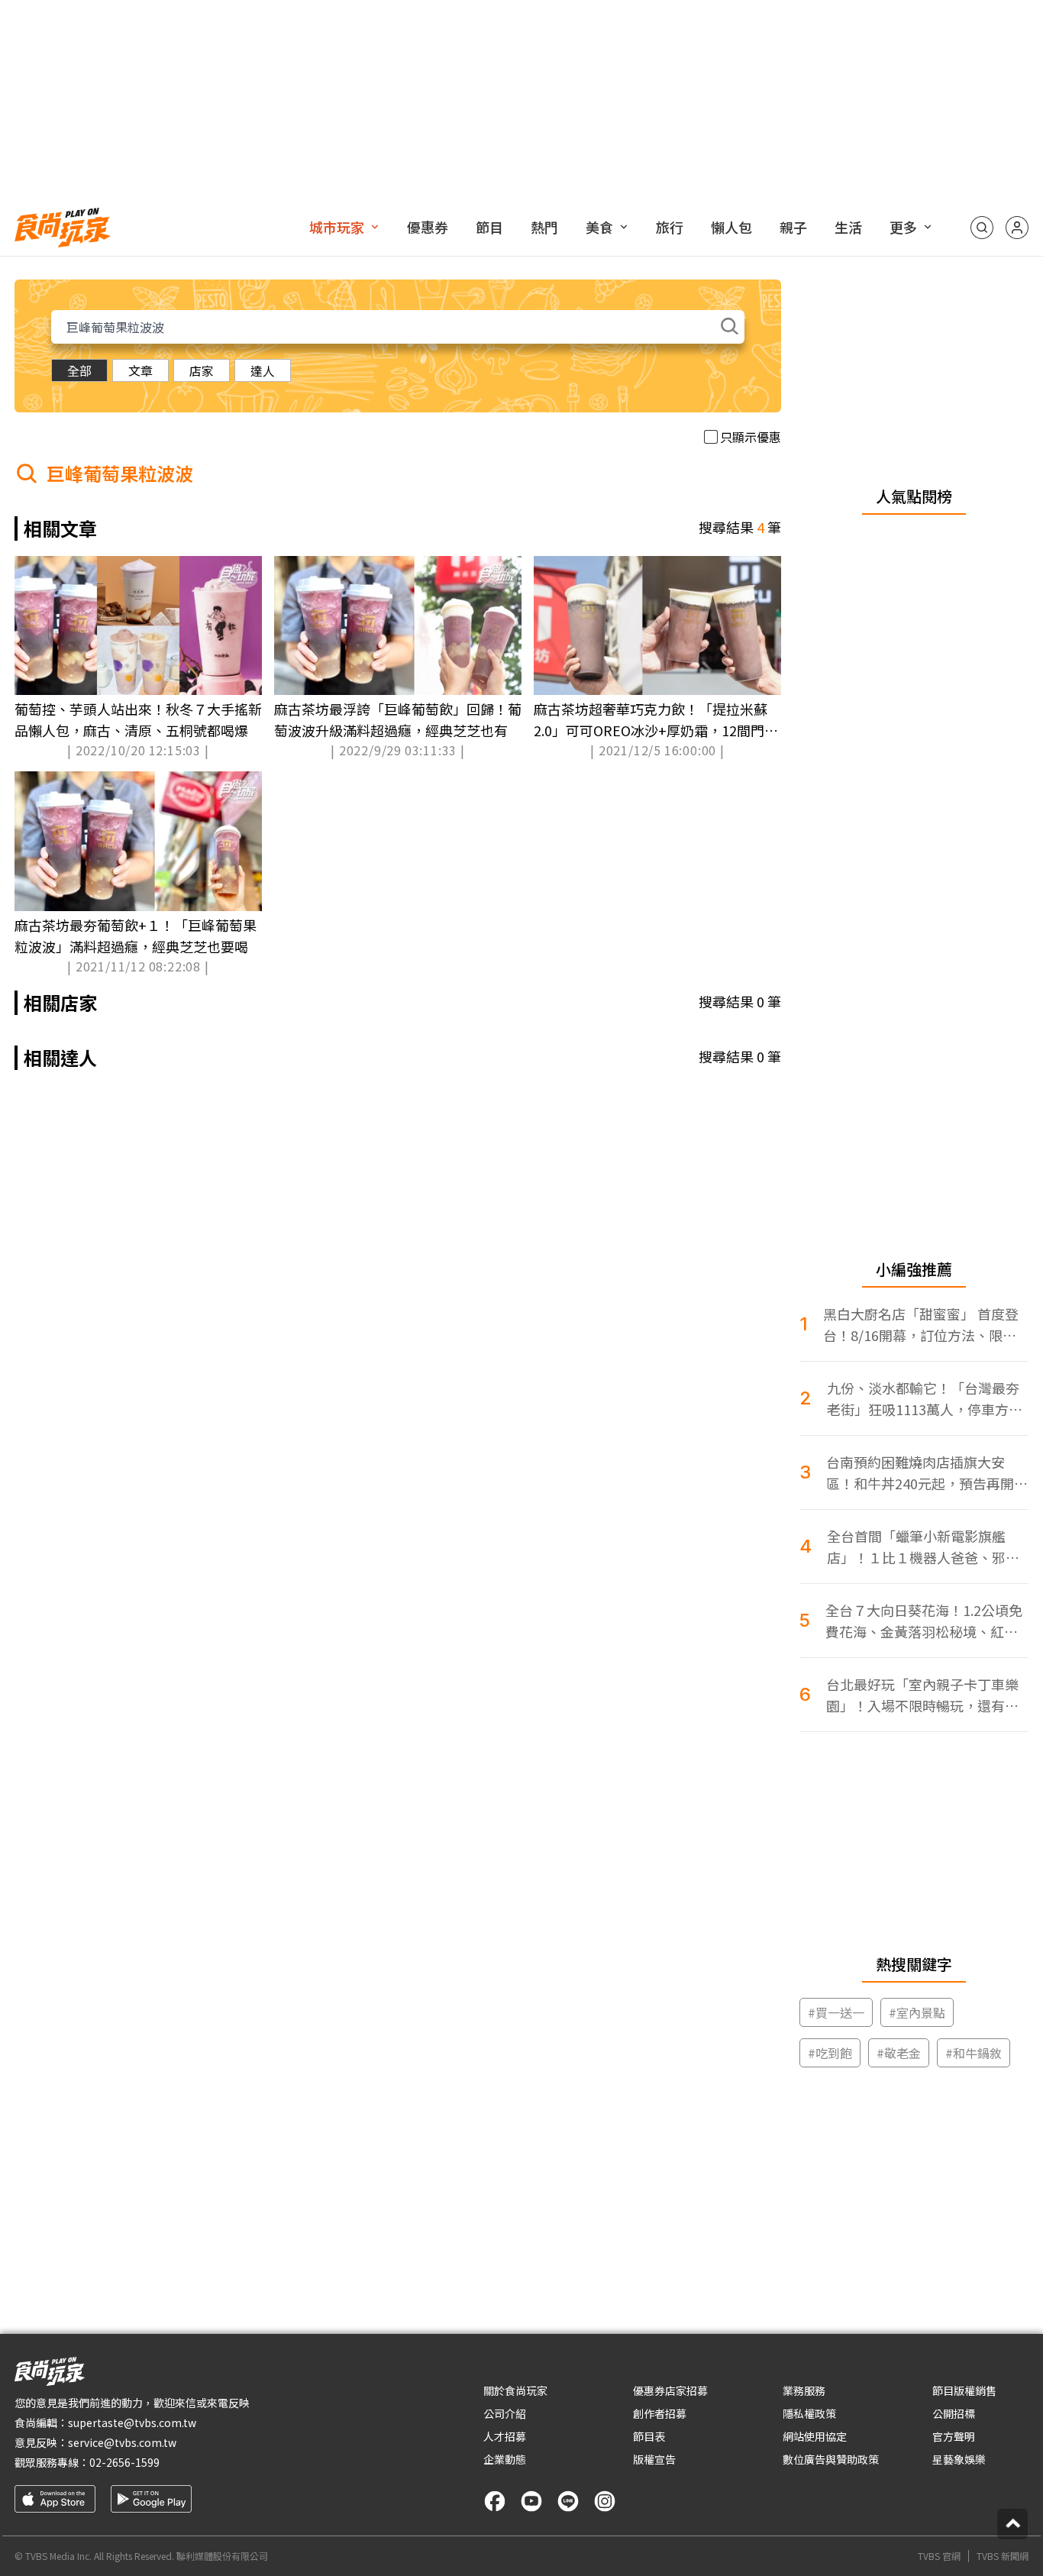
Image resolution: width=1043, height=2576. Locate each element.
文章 (140, 370)
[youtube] (531, 2501)
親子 (793, 227)
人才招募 (505, 2436)
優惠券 (428, 227)
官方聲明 (954, 2436)
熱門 (544, 227)
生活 (848, 227)
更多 (903, 227)
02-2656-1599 (124, 2462)
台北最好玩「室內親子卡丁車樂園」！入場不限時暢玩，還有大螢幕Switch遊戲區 (922, 1695)
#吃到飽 (830, 2053)
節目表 (649, 2436)
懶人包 (731, 227)
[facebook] (495, 2501)
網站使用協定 (815, 2436)
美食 (599, 227)
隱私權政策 (809, 2413)
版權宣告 (654, 2459)
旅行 (670, 227)
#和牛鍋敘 (974, 2053)
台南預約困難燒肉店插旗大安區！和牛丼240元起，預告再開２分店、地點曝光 (927, 1473)
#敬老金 (899, 2053)
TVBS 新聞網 (1003, 2556)
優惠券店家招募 (670, 2390)
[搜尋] (982, 228)
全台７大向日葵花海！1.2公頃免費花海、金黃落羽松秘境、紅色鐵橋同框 (924, 1621)
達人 (263, 370)
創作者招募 (660, 2413)
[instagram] (605, 2501)
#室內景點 (917, 2012)
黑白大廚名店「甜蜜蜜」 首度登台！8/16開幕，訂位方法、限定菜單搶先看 (921, 1325)
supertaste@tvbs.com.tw (132, 2422)
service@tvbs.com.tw (122, 2442)
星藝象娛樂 (959, 2459)
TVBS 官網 (939, 2556)
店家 (202, 370)
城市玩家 (337, 227)
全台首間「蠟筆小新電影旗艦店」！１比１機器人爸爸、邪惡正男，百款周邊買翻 (923, 1547)
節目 (489, 227)
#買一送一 (836, 2012)
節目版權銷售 (964, 2390)
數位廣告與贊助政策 (831, 2459)
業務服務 (804, 2390)
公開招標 (954, 2413)
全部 (79, 370)
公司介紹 (505, 2413)
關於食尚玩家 (515, 2390)
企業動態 (505, 2459)
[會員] (1017, 228)
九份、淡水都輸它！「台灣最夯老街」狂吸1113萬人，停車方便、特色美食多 (923, 1399)
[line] (568, 2501)
